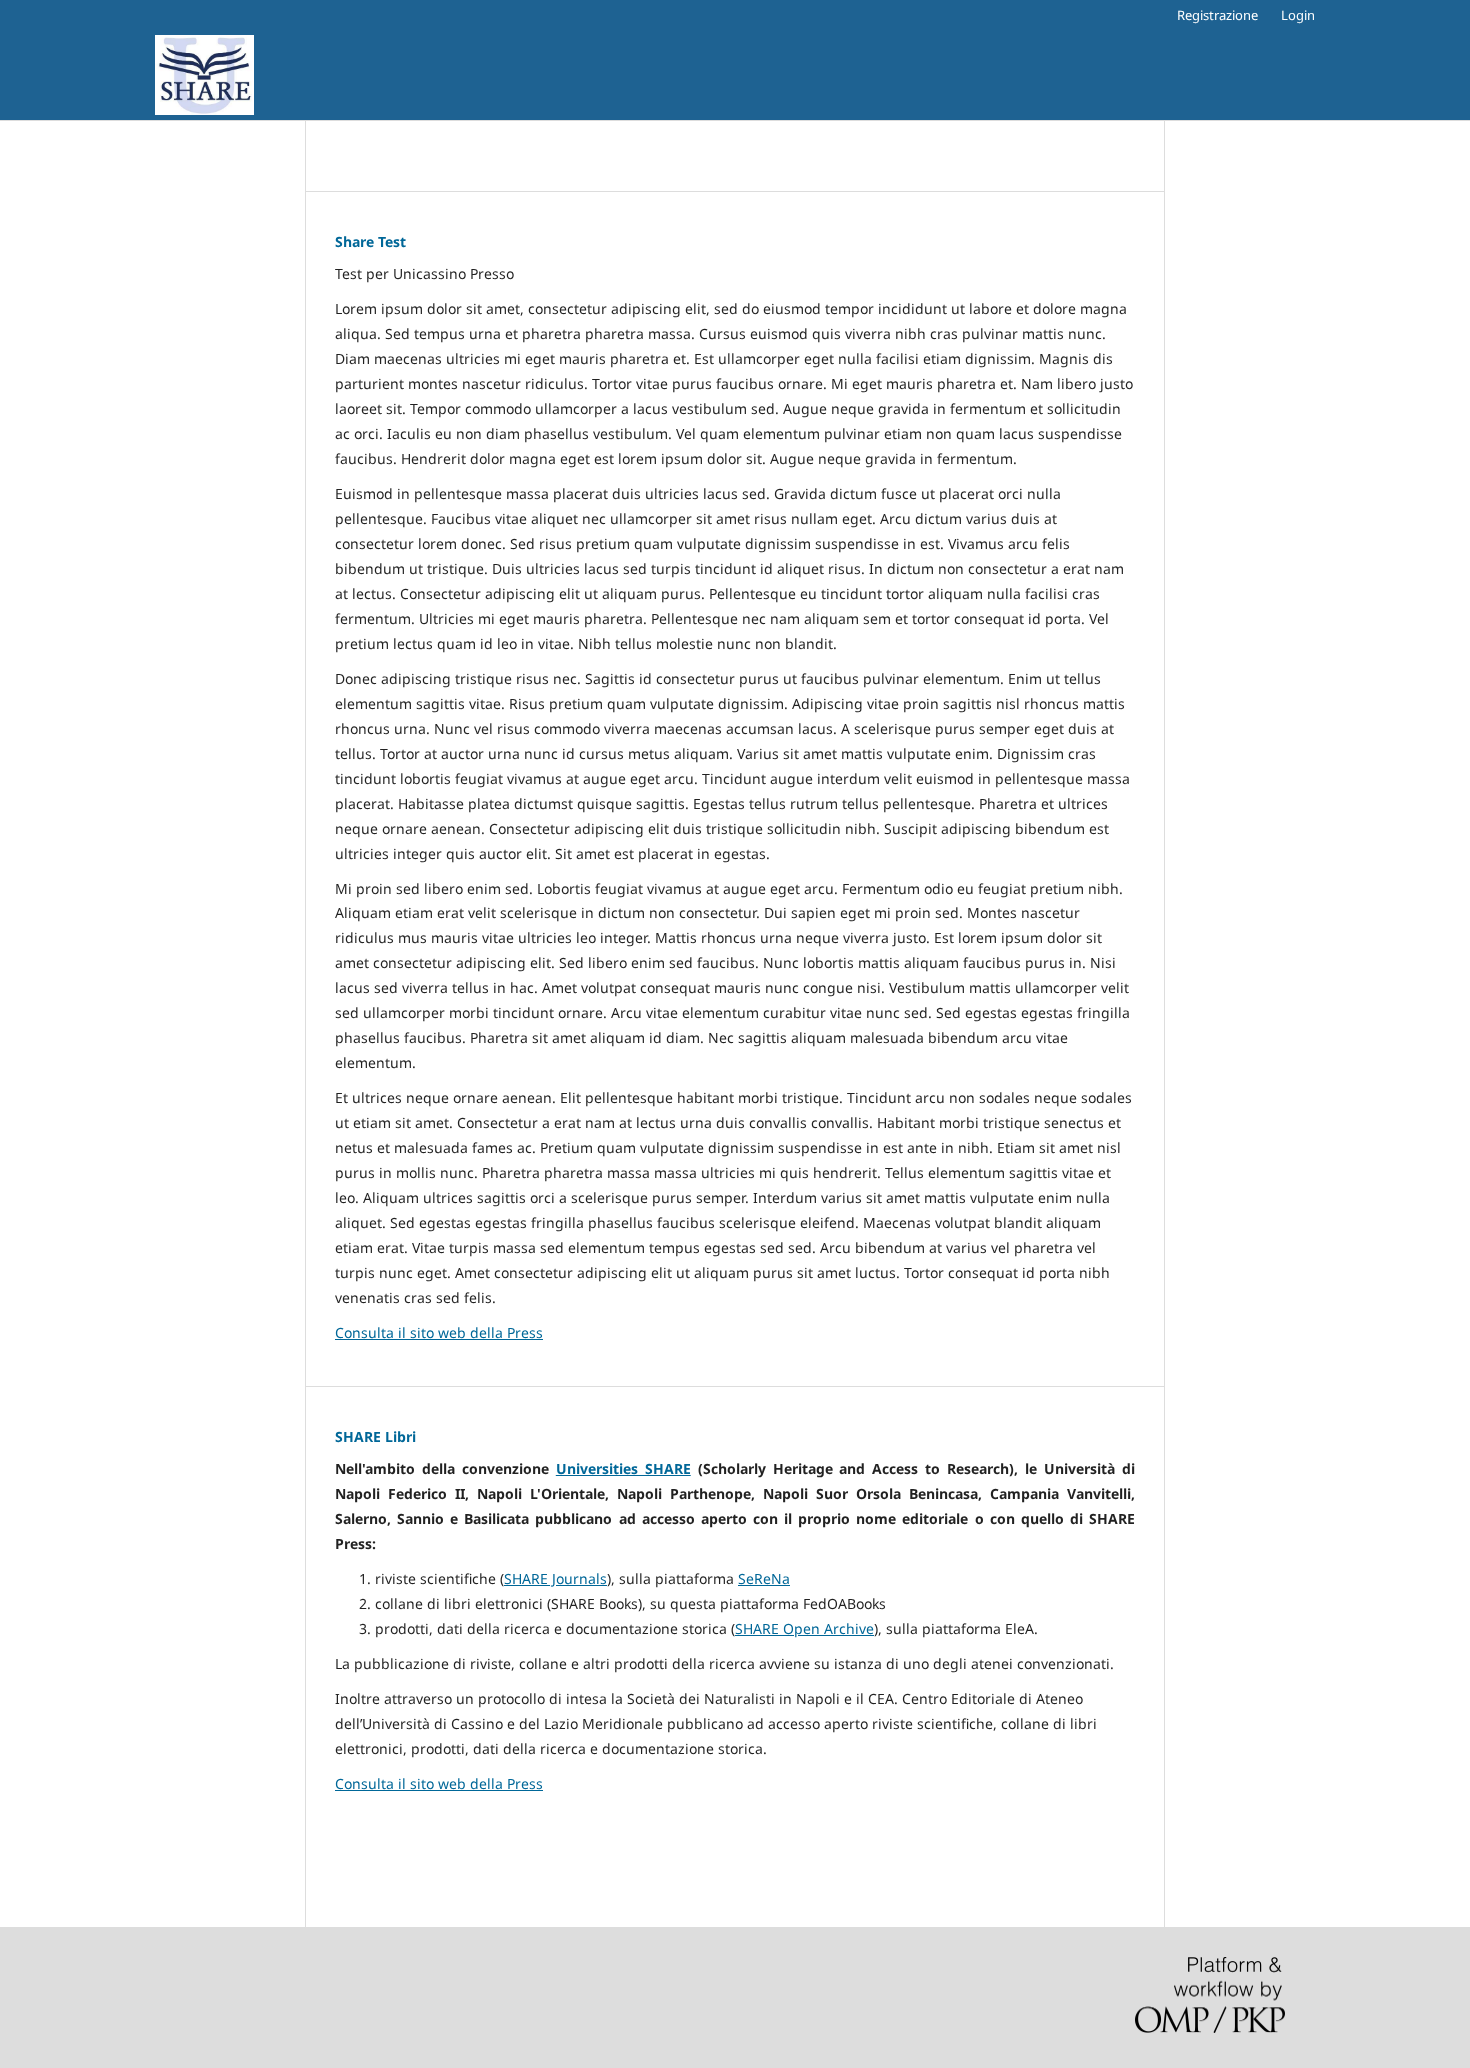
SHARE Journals (555, 1578)
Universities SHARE (623, 1468)
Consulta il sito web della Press (439, 1332)
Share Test (370, 241)
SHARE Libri (375, 1436)
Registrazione (1217, 15)
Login (1298, 15)
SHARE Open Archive (804, 1628)
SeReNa (764, 1578)
